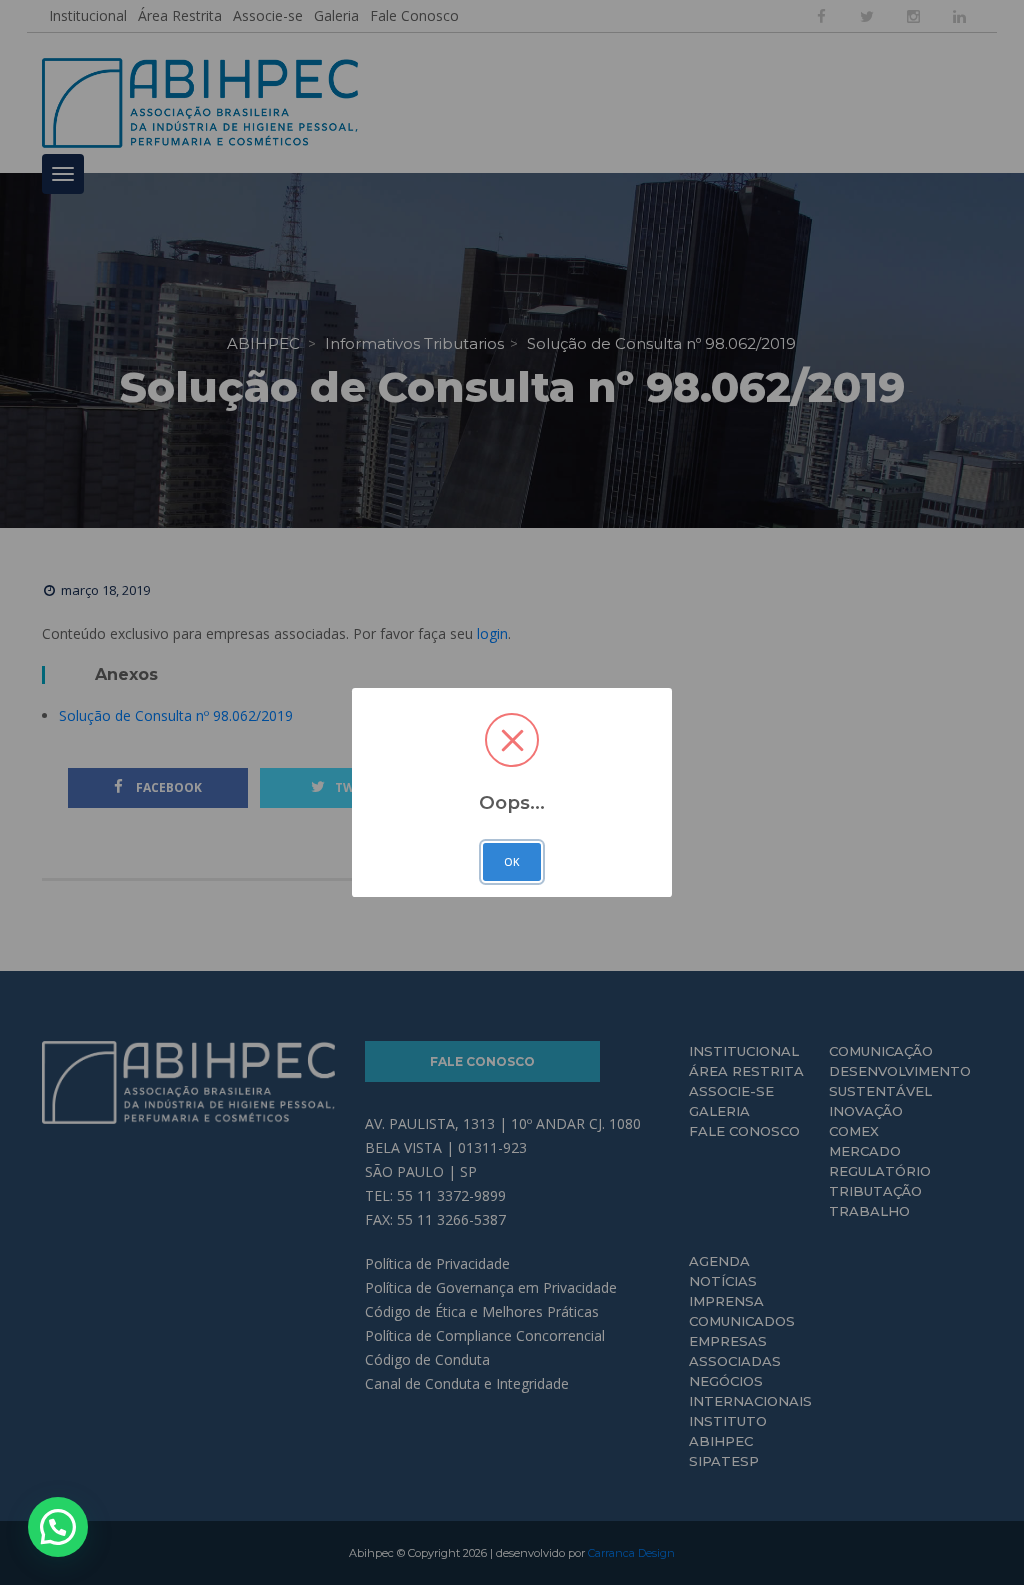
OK (512, 862)
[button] (58, 1527)
